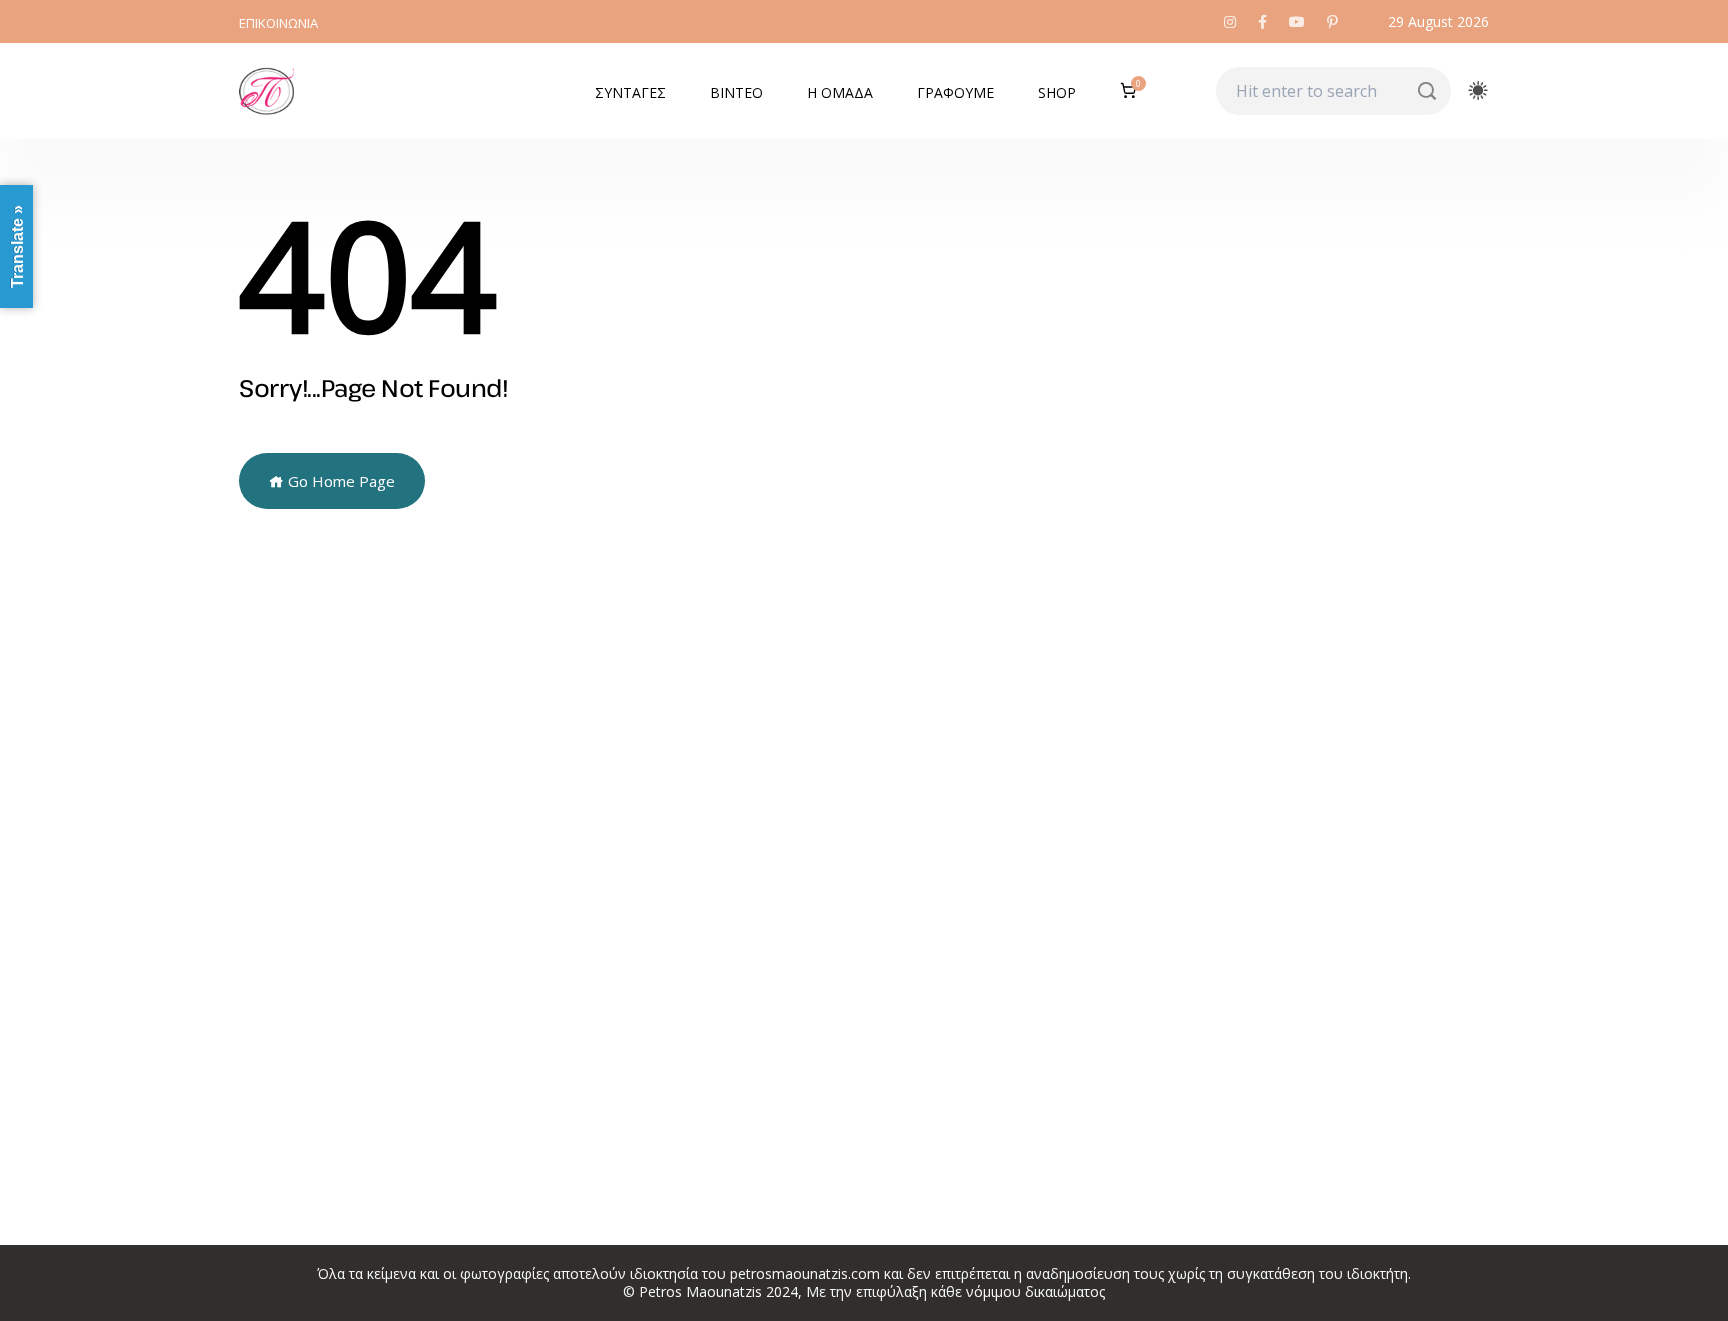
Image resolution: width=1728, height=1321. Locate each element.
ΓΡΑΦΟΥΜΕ (955, 92)
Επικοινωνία (278, 23)
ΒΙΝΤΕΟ (736, 92)
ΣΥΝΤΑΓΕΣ (630, 92)
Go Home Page (339, 481)
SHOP (1057, 92)
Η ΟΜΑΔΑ (840, 92)
